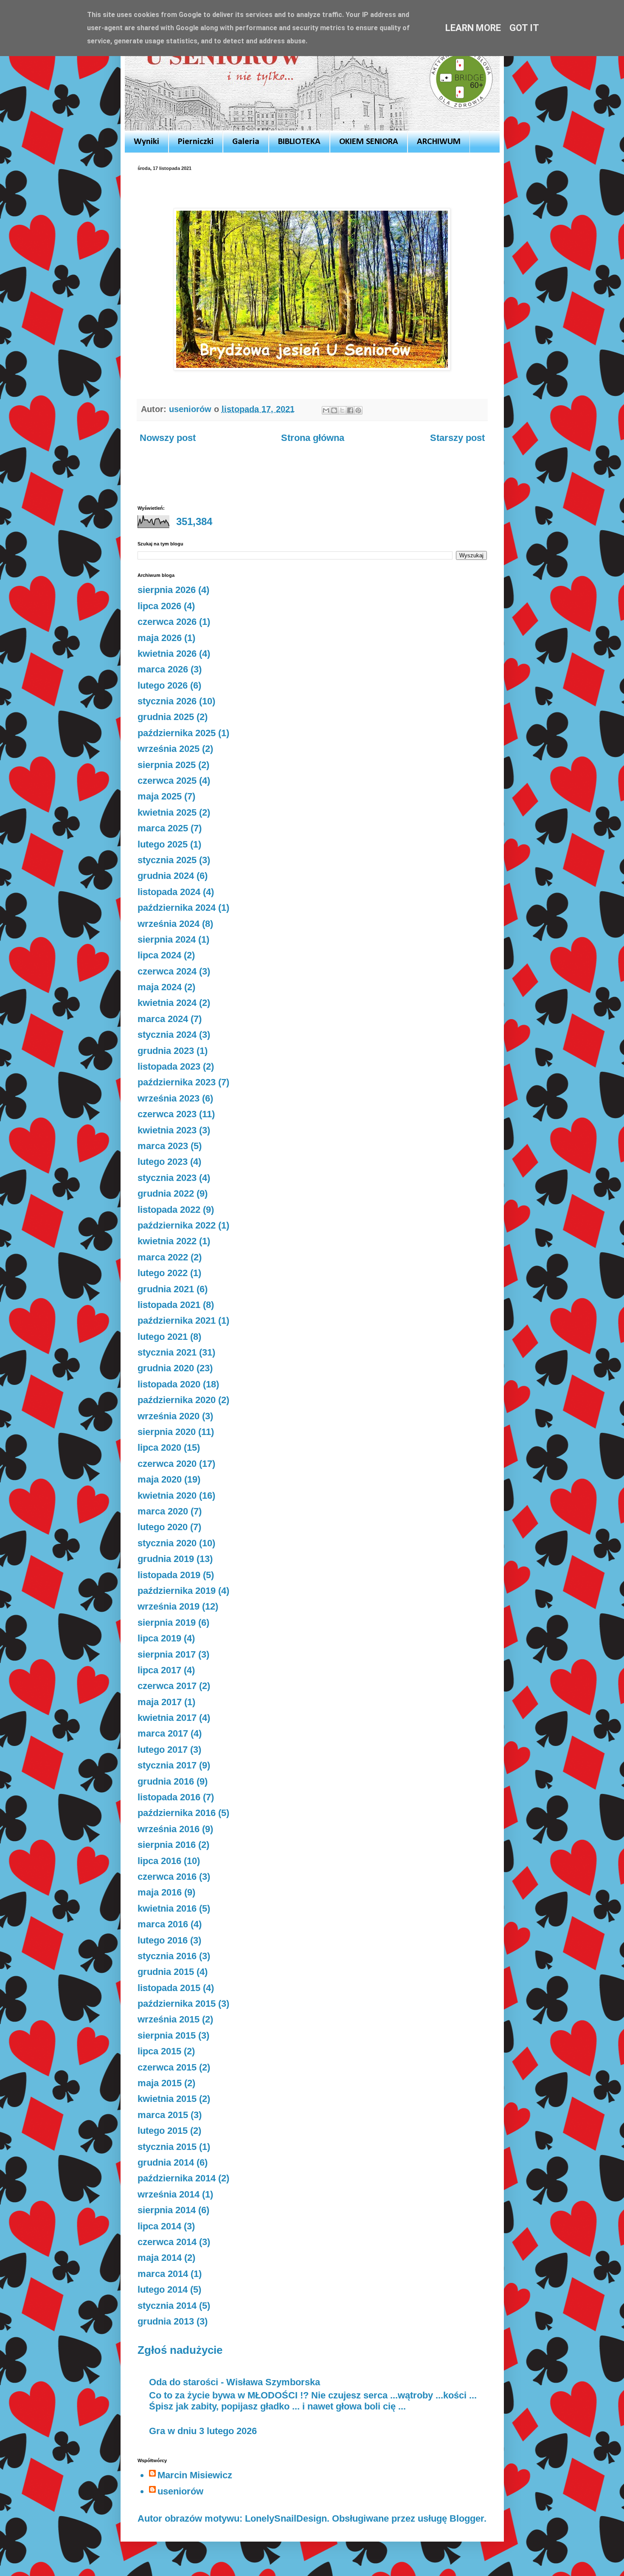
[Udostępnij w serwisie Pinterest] (358, 410)
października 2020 (177, 1400)
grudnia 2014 (166, 2162)
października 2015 (177, 2004)
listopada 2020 (169, 1384)
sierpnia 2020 (167, 1432)
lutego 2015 (163, 2131)
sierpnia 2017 (167, 1654)
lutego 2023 (163, 1162)
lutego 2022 (163, 1273)
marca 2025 (163, 828)
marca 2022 (163, 1257)
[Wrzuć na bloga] (334, 410)
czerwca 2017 (167, 1686)
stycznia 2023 (167, 1178)
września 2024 (169, 924)
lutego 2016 (163, 1940)
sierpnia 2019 (167, 1623)
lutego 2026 (163, 685)
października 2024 (177, 908)
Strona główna (313, 438)
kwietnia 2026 (167, 654)
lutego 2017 (163, 1750)
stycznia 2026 (167, 701)
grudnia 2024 (166, 876)
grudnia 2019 (166, 1559)
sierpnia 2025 (167, 765)
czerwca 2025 (167, 781)
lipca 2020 (159, 1448)
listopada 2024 (169, 892)
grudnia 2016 (166, 1781)
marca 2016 (163, 1924)
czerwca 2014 (167, 2242)
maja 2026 (160, 638)
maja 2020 (160, 1479)
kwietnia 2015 (167, 2099)
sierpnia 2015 (167, 2035)
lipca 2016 (159, 1861)
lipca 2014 (159, 2226)
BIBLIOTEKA (299, 142)
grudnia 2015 (166, 1972)
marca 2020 (163, 1511)
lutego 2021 (163, 1337)
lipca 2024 (159, 955)
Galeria (246, 142)
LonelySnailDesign (286, 2518)
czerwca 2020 (167, 1464)
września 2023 (169, 1098)
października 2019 (177, 1591)
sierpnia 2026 (167, 590)
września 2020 (169, 1416)
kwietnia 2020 (167, 1496)
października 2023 (177, 1082)
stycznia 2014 (167, 2306)
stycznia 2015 (167, 2147)
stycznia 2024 (167, 1035)
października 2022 (177, 1225)
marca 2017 (163, 1733)
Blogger (467, 2518)
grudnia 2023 (166, 1051)
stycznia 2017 (167, 1765)
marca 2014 (163, 2274)
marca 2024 (163, 1019)
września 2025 (169, 749)
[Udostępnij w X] (342, 410)
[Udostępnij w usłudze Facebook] (350, 410)
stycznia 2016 (167, 1956)
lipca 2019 (159, 1638)
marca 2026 (163, 669)
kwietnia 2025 (167, 812)
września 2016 (169, 1829)
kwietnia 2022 (167, 1241)
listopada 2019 (169, 1575)
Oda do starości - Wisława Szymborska (235, 2382)
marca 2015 (163, 2115)
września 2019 (169, 1606)
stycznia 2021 (167, 1352)
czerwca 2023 (167, 1114)
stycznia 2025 (167, 860)
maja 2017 (160, 1702)
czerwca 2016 (167, 1877)
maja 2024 (160, 987)
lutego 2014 (163, 2289)
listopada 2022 (169, 1210)
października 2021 (177, 1320)
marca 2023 (163, 1146)
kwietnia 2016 (167, 1908)
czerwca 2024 (167, 971)
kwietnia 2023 (167, 1130)
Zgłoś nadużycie (180, 2350)
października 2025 (177, 733)
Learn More (473, 28)
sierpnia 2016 (167, 1845)
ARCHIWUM (439, 142)
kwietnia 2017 (167, 1718)
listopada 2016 (169, 1797)
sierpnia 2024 (167, 939)
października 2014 (177, 2178)
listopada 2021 (169, 1305)
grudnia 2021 (166, 1289)
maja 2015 (160, 2083)
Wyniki (146, 142)
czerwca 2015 (167, 2067)
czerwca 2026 (167, 622)
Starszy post (457, 438)
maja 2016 (160, 1892)
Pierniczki (196, 142)
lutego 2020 (163, 1527)
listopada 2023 (169, 1066)
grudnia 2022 (166, 1193)
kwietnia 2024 (167, 1003)
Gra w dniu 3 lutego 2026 (203, 2431)
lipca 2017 (159, 1670)
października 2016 (177, 1813)
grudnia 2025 (166, 717)
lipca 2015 (159, 2051)
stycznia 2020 (167, 1543)
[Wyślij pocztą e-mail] (326, 410)
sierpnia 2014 (167, 2210)
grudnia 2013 (166, 2321)
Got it (524, 28)
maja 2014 (160, 2258)
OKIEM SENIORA (369, 142)
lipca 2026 (159, 606)
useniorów (180, 2491)
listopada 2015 (169, 1988)
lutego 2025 (163, 844)
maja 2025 (160, 796)
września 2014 (169, 2194)
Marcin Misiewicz (195, 2475)
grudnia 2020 (166, 1368)
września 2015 (169, 2019)
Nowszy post (168, 438)
